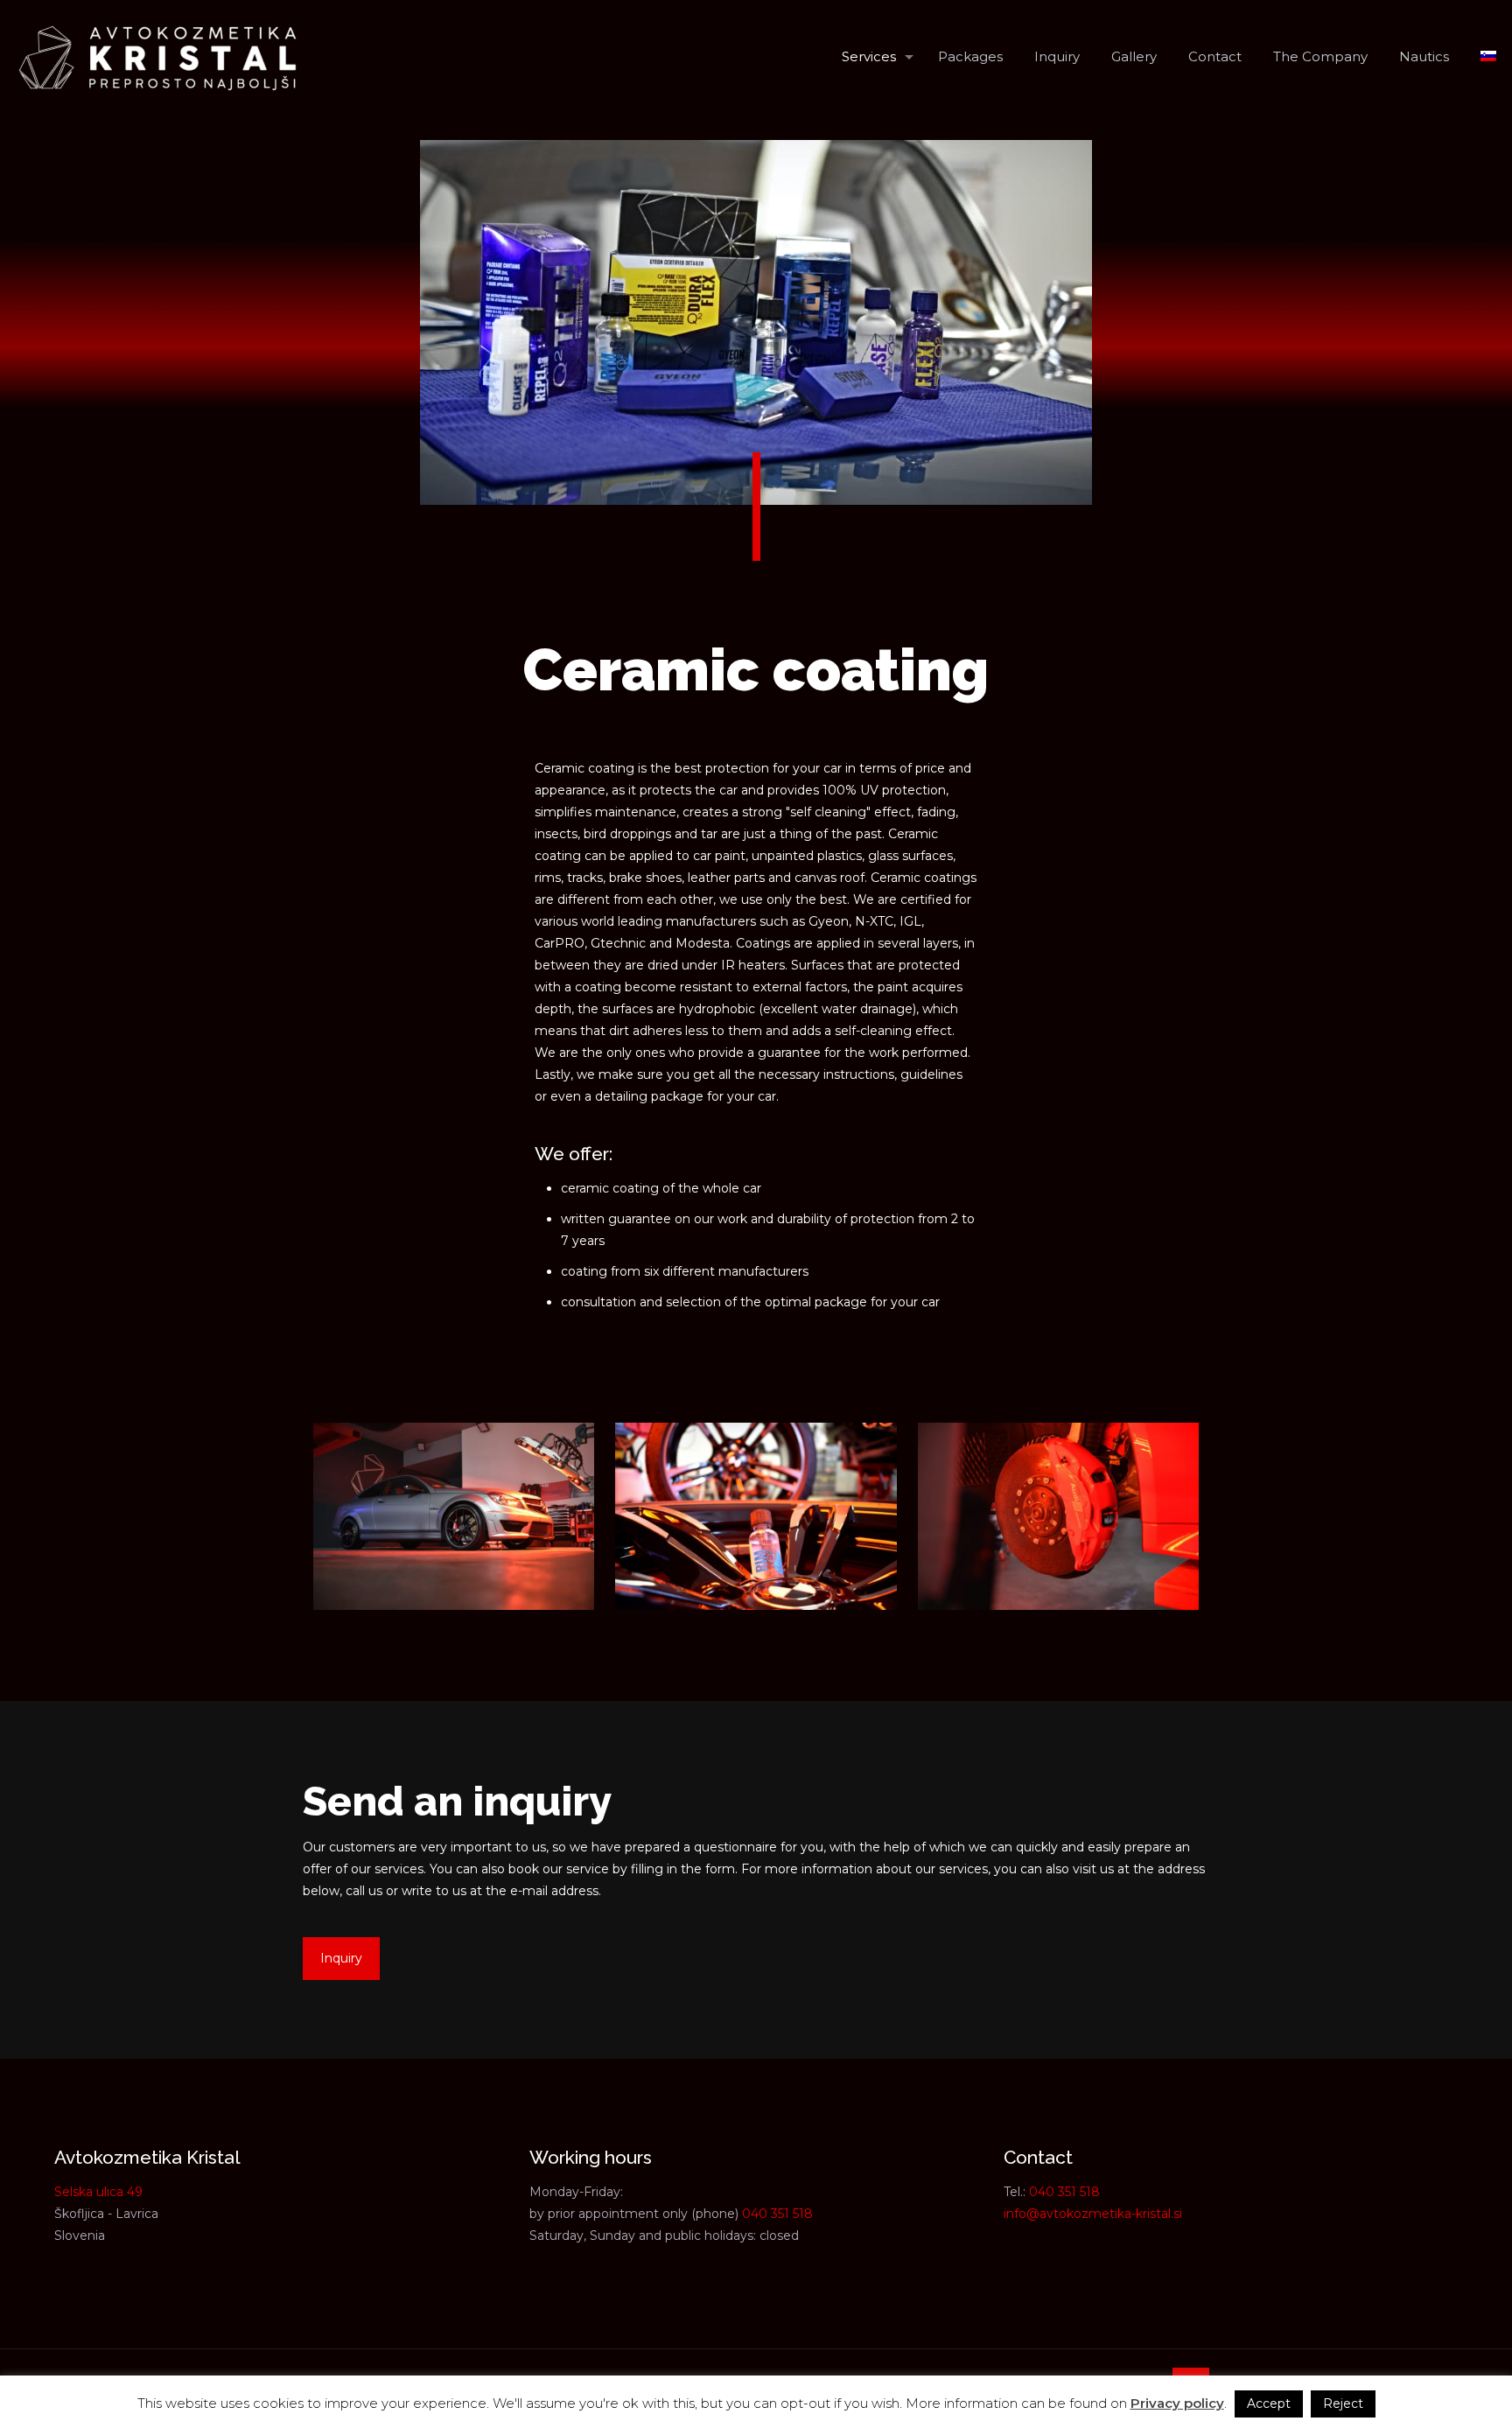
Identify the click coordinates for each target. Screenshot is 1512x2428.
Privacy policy (1177, 2403)
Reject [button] (1343, 2404)
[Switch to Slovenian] (1488, 57)
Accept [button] (1269, 2404)
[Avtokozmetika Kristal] (157, 57)
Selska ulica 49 (98, 2192)
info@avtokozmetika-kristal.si (1093, 2214)
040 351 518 (777, 2214)
